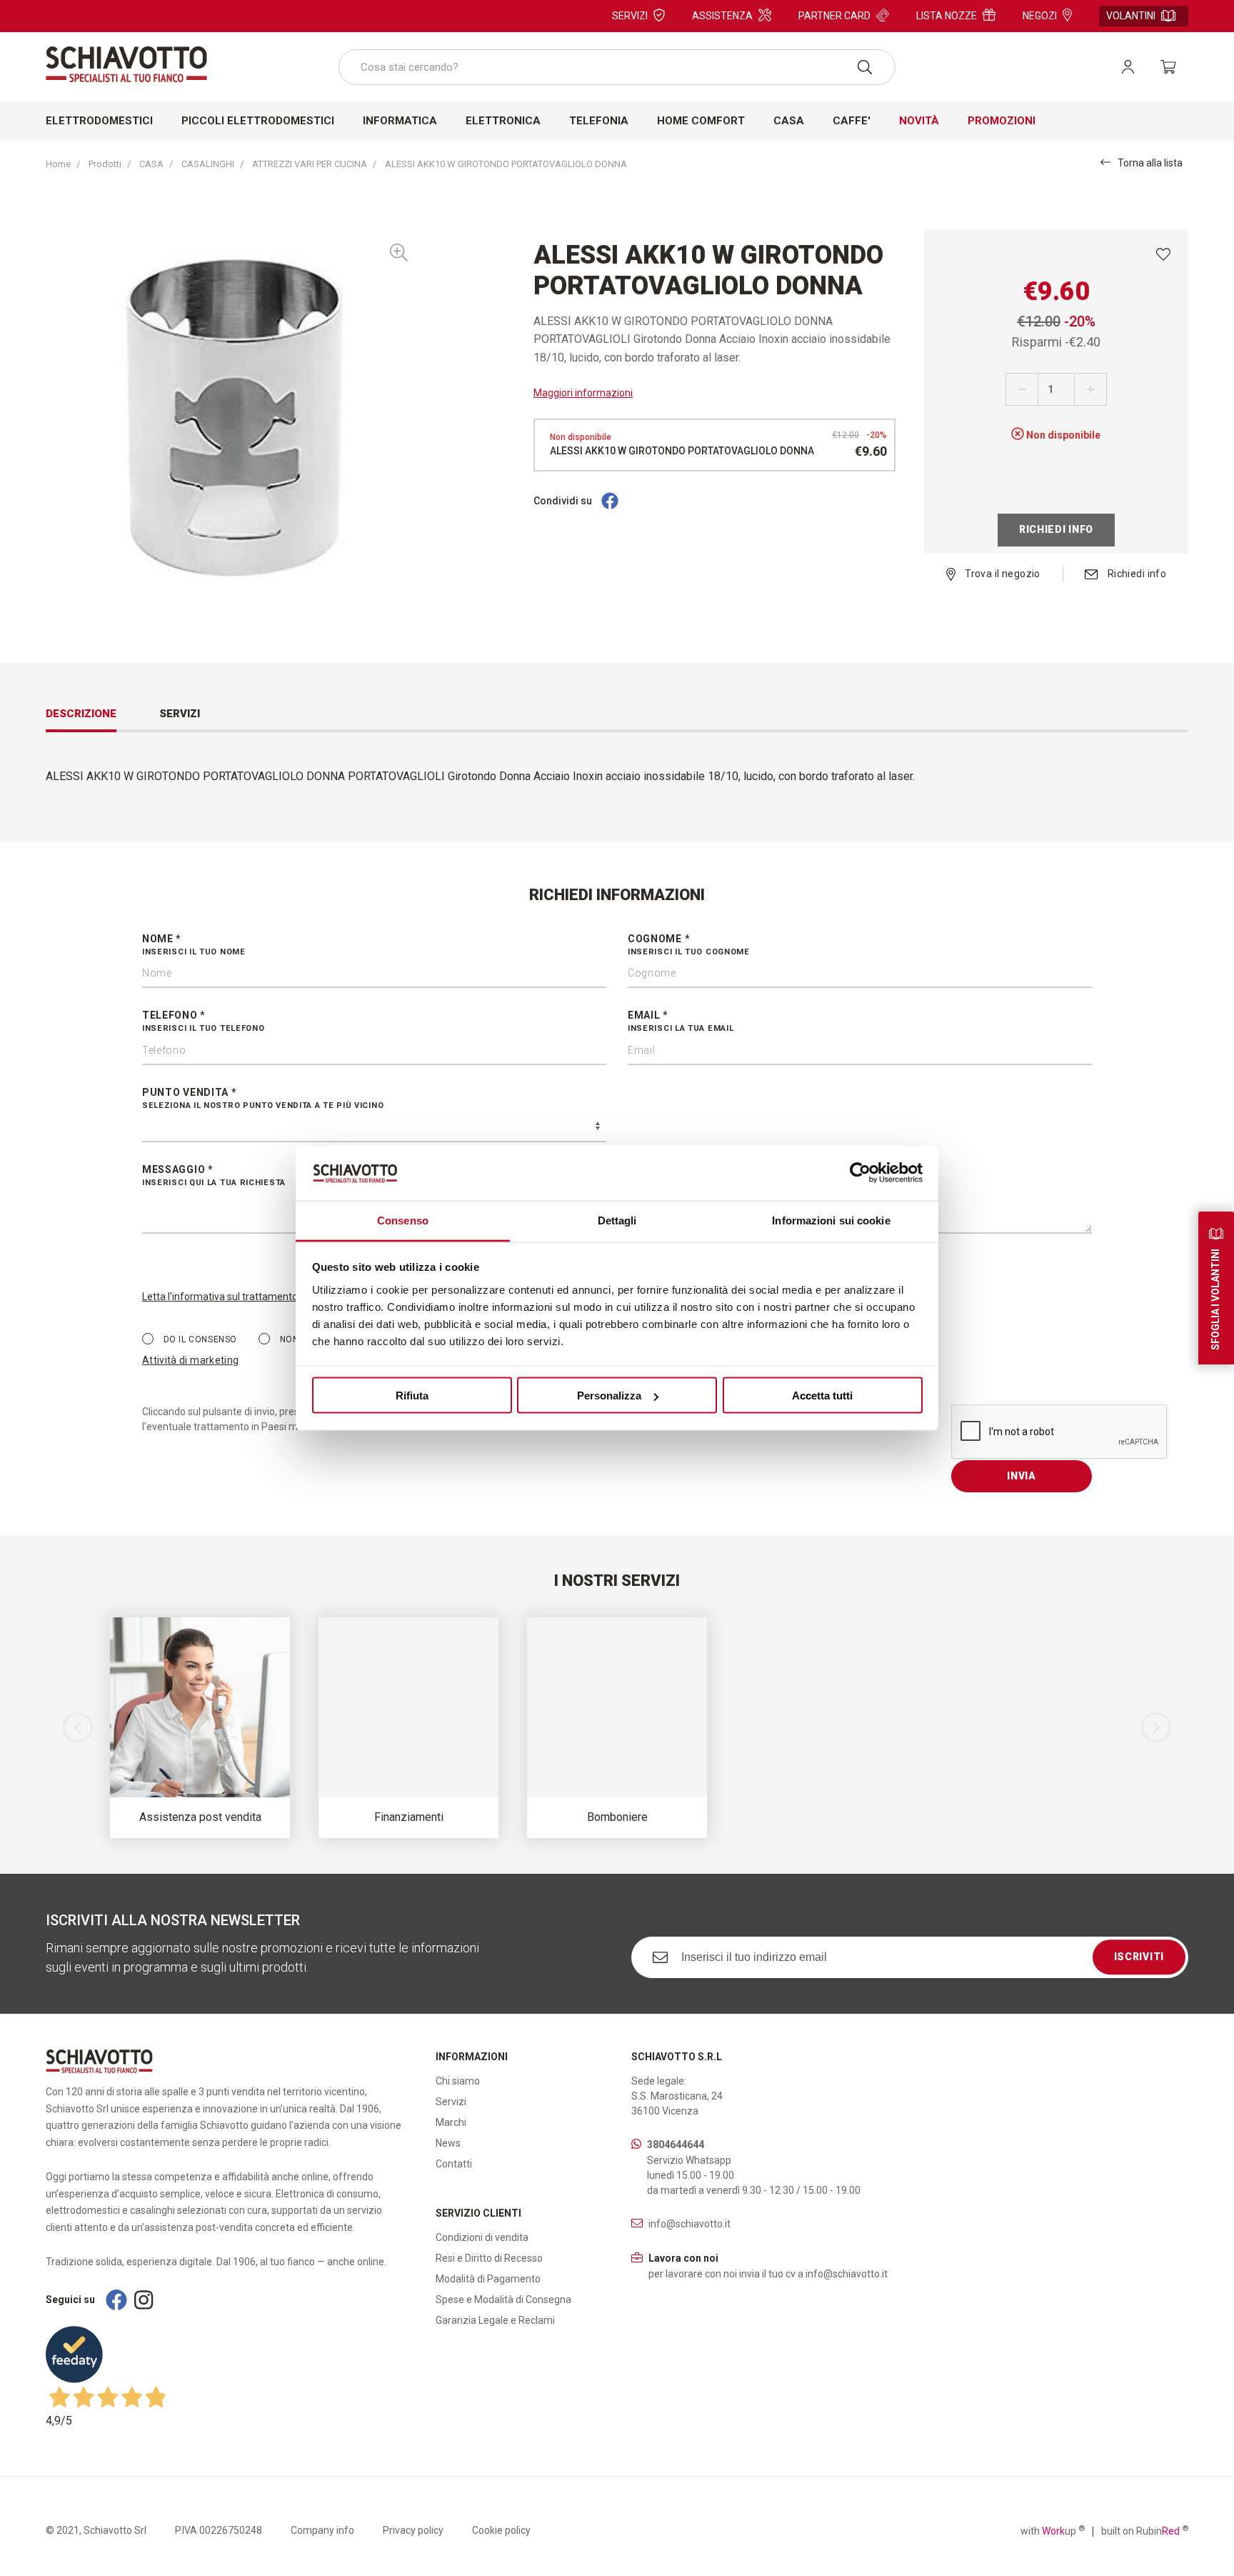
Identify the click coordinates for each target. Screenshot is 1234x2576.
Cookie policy (501, 2530)
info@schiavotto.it (689, 2224)
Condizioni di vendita (482, 2237)
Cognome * (689, 945)
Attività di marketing (190, 1360)
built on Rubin (1145, 2530)
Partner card (834, 16)
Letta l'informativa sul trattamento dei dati (237, 1297)
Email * (681, 1021)
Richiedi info (1056, 529)
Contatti (454, 2164)
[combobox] (617, 67)
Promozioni (1002, 121)
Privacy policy (413, 2530)
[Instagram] (144, 2300)
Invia (1022, 1476)
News (448, 2143)
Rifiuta (412, 1396)
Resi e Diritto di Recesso (489, 2258)
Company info (322, 2530)
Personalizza (609, 1396)
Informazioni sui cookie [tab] (831, 1220)
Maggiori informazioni (583, 393)
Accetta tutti (822, 1396)
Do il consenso (199, 1339)
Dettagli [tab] (617, 1220)
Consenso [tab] (403, 1220)
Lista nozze (947, 16)
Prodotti (105, 164)
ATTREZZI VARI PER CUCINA (310, 164)
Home (58, 164)
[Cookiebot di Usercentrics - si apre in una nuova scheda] (860, 1173)
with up (1053, 2530)
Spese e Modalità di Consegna (503, 2300)
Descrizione (81, 714)
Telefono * (204, 1021)
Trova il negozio (1002, 574)
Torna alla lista (1150, 163)
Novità (919, 121)
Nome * (194, 945)
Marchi (451, 2122)
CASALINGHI (208, 164)
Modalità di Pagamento (488, 2279)
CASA (151, 164)
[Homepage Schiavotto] (126, 64)
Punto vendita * (263, 1098)
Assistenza (722, 16)
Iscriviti (1139, 1957)
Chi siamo (458, 2081)
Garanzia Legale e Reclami (495, 2320)
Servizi (630, 16)
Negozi (1040, 16)
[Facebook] (610, 501)
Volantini (1131, 16)
